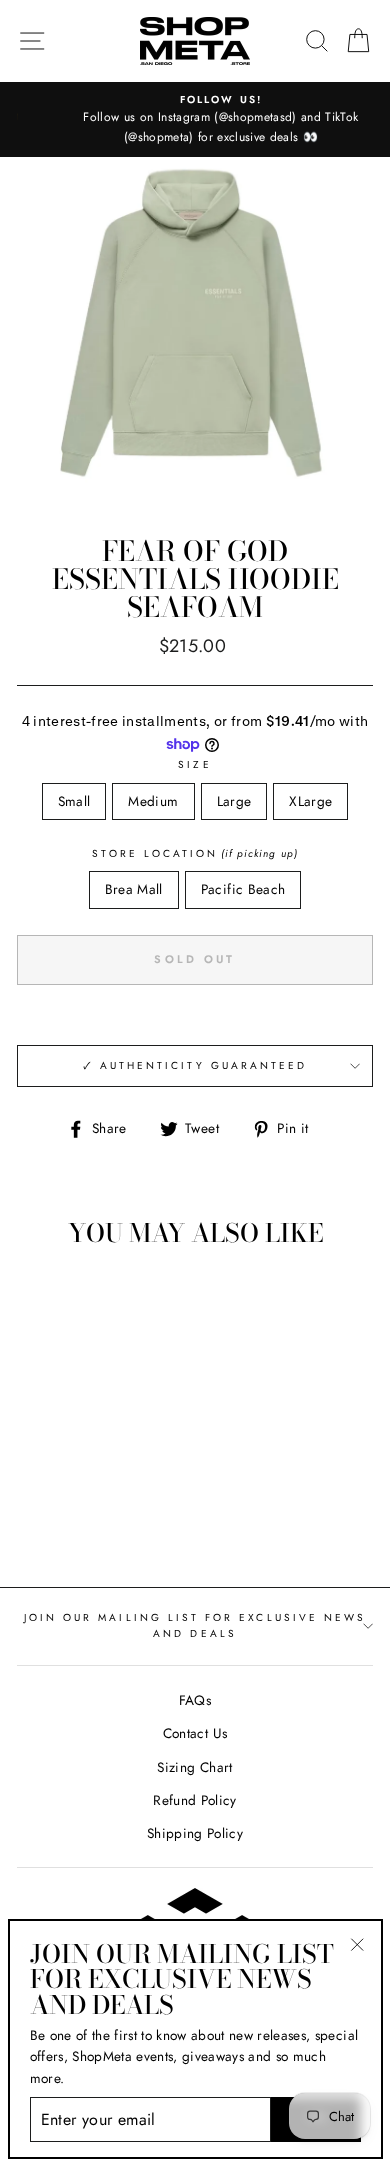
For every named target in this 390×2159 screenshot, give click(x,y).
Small (74, 801)
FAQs (195, 1700)
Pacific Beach (243, 889)
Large (234, 801)
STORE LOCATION (194, 853)
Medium (153, 801)
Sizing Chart (194, 1767)
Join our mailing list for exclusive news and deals (195, 1625)
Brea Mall (134, 889)
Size (194, 764)
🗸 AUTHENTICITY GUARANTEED (195, 1065)
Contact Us (195, 1733)
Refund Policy (194, 1800)
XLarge (310, 801)
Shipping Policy (195, 1833)
